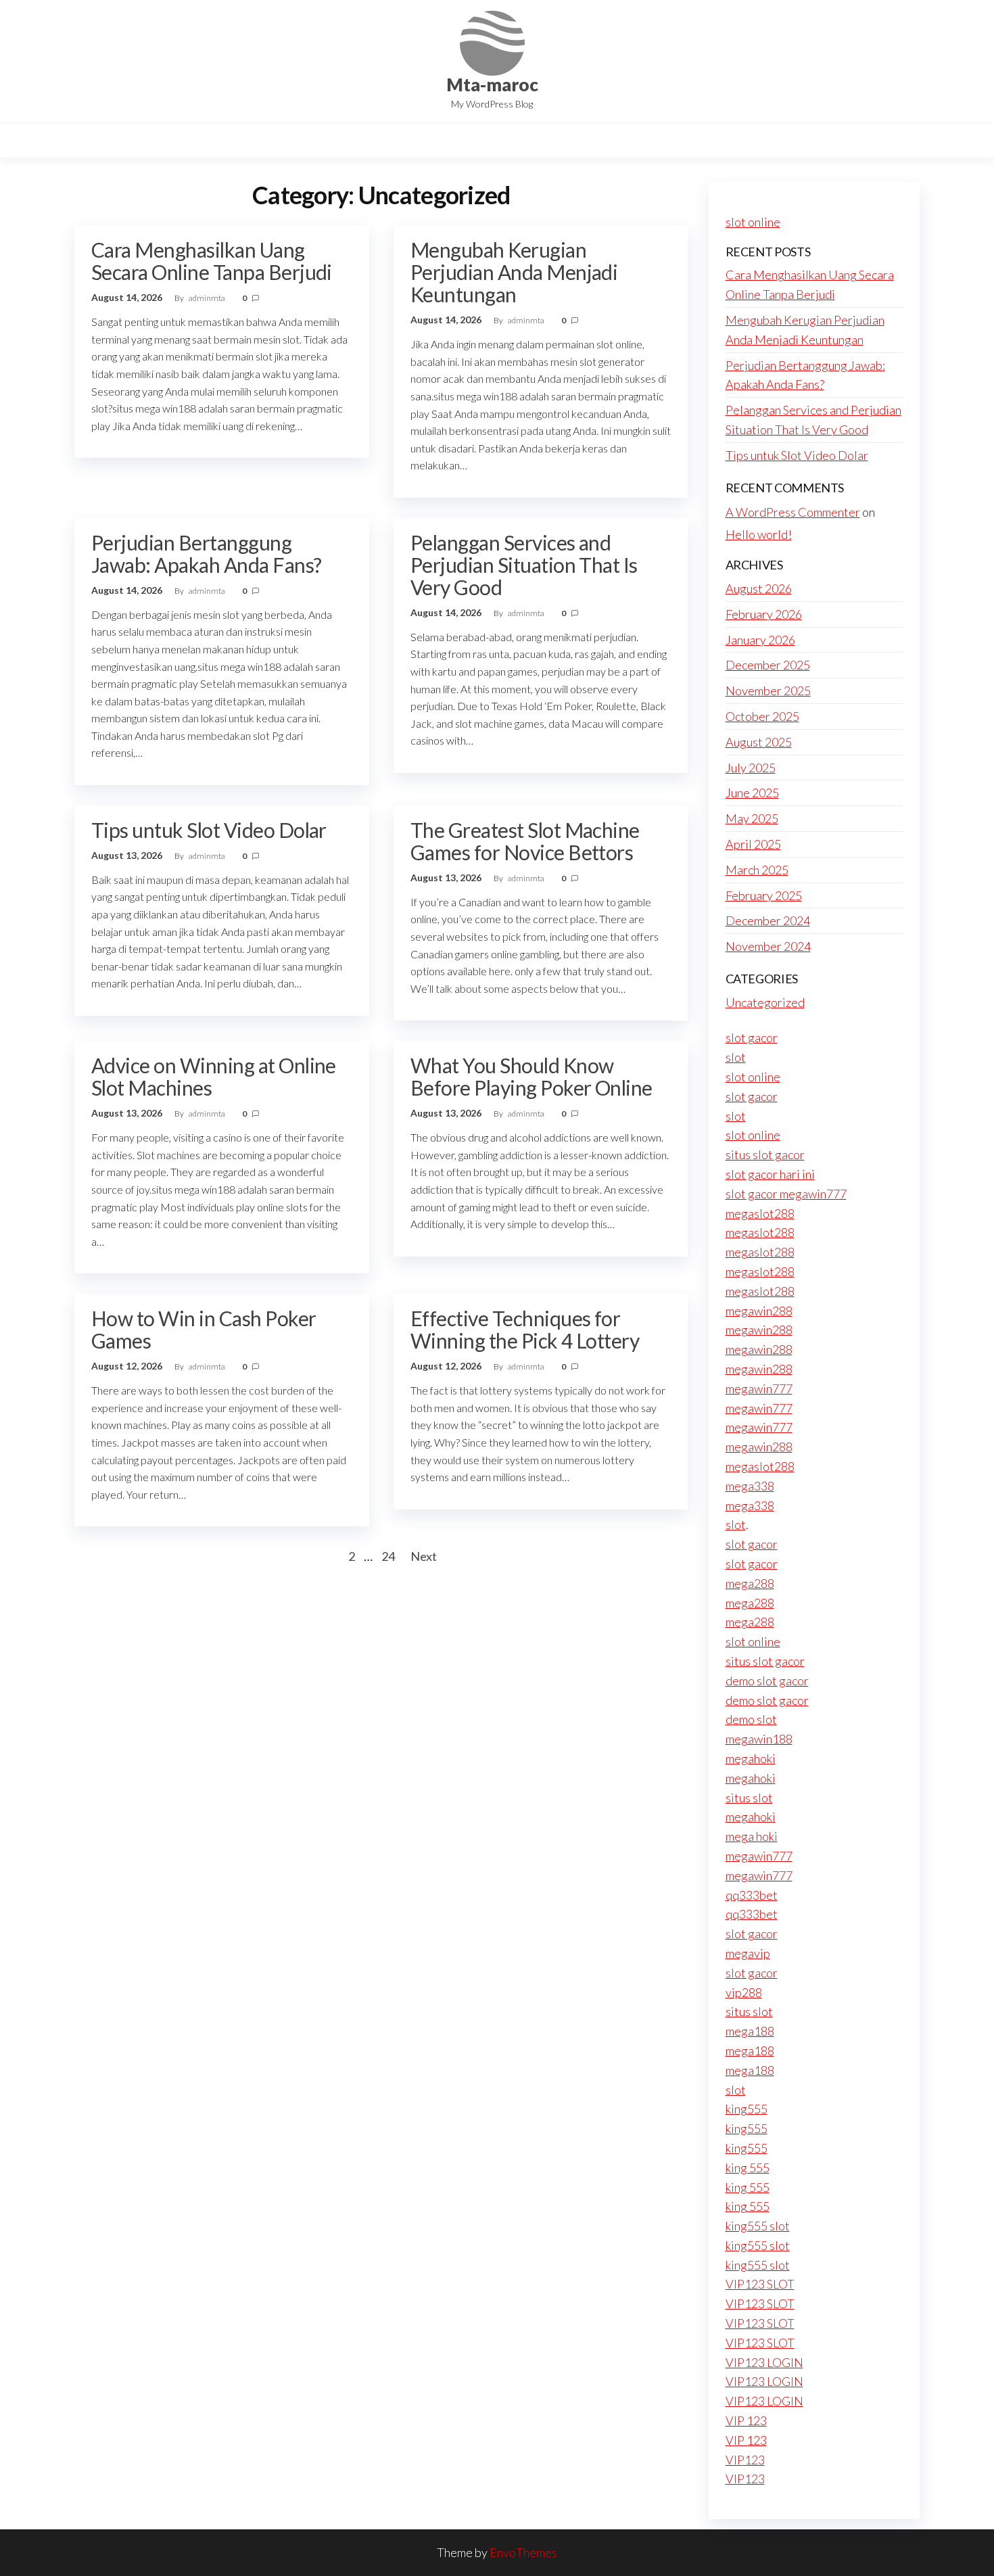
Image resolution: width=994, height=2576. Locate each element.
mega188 (750, 2031)
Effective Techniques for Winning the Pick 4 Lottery (525, 1329)
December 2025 (768, 665)
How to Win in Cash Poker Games (204, 1329)
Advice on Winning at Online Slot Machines (214, 1076)
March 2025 (757, 870)
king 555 (748, 2168)
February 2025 (764, 895)
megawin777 (759, 1388)
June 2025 (752, 793)
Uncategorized (765, 1002)
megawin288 (759, 1311)
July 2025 (751, 768)
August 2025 (759, 742)
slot (736, 1057)
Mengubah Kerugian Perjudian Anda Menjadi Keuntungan (514, 272)
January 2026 (760, 640)
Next (424, 1556)
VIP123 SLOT (760, 2284)
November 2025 (768, 690)
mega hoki (752, 1836)
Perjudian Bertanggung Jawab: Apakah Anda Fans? (207, 554)
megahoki (751, 1758)
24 (388, 1556)
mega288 (750, 1583)
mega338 (750, 1486)
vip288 (744, 1992)
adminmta (208, 298)
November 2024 (768, 946)
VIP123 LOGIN (764, 2362)
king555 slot (758, 2226)
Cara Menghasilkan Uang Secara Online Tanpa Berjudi (212, 261)
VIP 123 (746, 2420)
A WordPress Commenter (793, 512)
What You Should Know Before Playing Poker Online (531, 1076)
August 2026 (759, 588)
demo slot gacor (767, 1681)
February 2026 (764, 614)
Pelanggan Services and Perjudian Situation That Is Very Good (524, 565)
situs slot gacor (765, 1154)
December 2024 (768, 920)
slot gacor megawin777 (786, 1194)
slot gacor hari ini (770, 1174)
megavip (748, 1953)
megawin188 (759, 1739)
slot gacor (752, 1037)
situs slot (749, 1798)
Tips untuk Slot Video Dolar (209, 830)
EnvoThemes (523, 2552)
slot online (753, 222)
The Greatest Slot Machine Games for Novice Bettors (525, 841)
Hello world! (759, 534)
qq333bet (752, 1895)
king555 (747, 2109)
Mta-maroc (492, 85)
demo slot (751, 1719)
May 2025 (752, 818)
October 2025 (762, 716)
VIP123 (745, 2460)
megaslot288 (760, 1213)
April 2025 (753, 844)
